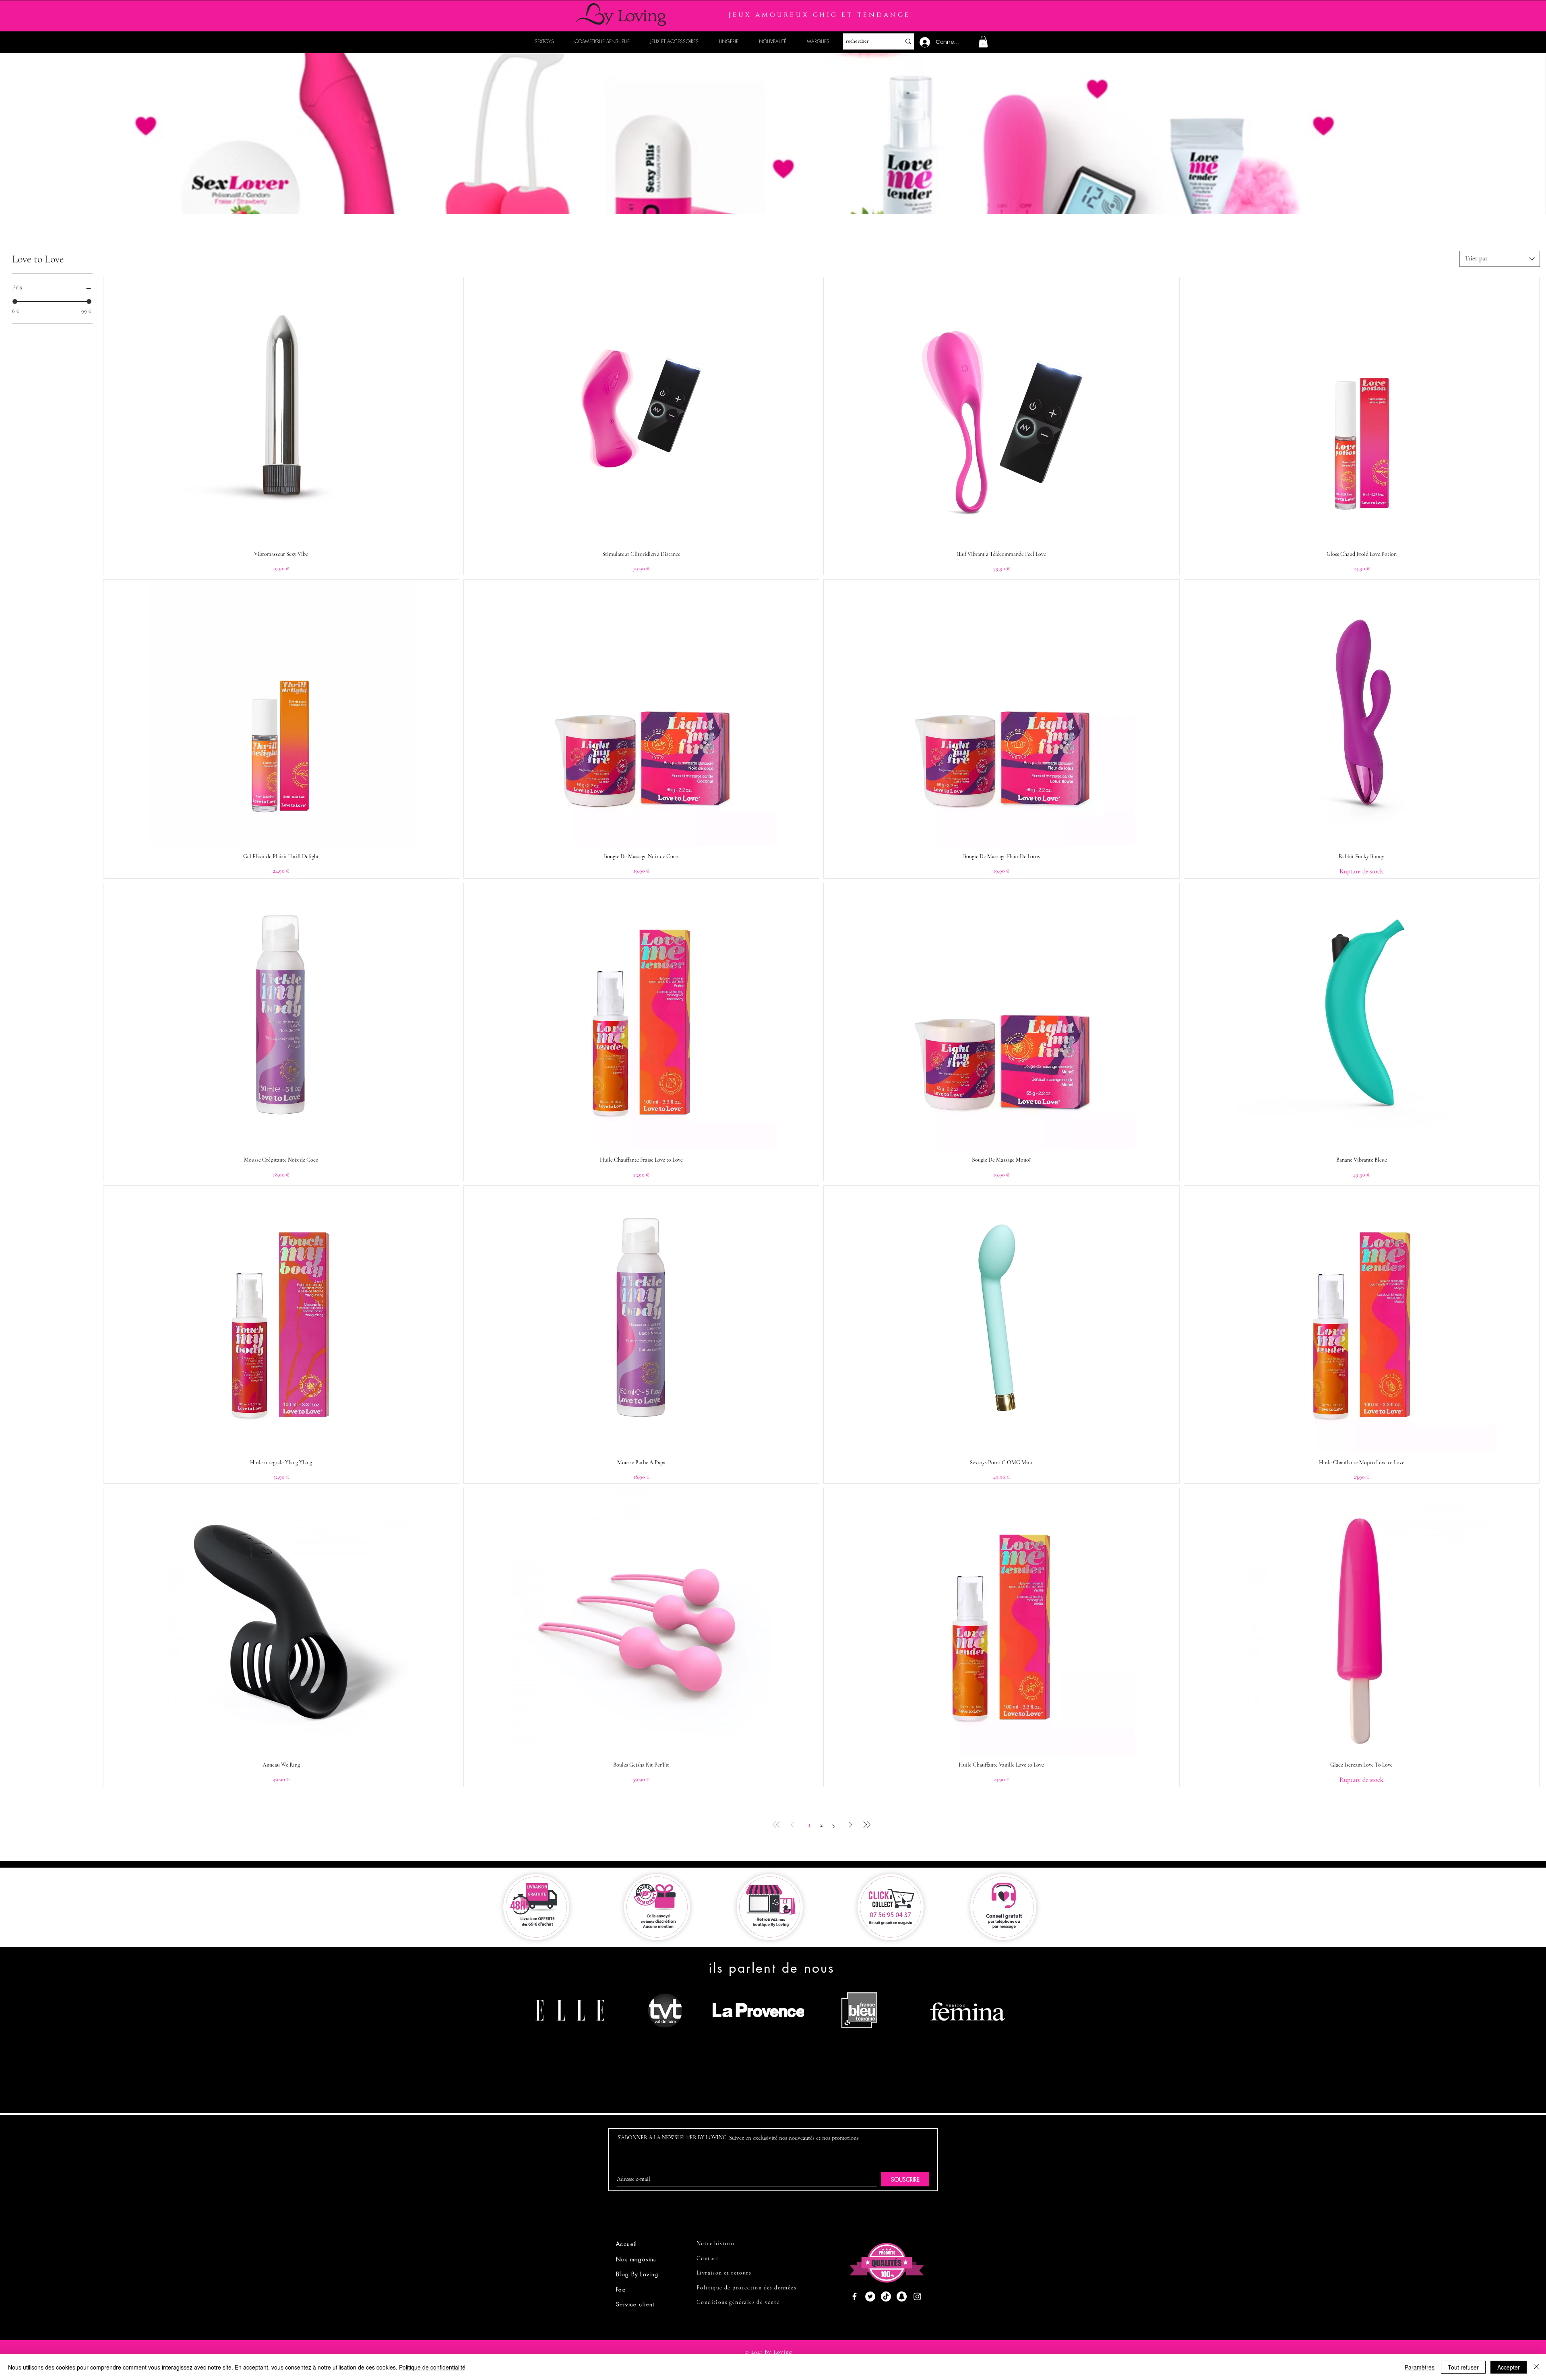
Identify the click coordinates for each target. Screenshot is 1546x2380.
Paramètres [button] (1420, 2367)
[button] (983, 42)
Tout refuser (1463, 2367)
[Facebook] (855, 2296)
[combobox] (1500, 259)
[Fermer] (1536, 2367)
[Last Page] (867, 1825)
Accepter (1509, 2367)
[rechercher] (908, 41)
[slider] (15, 301)
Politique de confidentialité (432, 2367)
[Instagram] (917, 2296)
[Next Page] (851, 1825)
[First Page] (776, 1825)
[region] (573, 2041)
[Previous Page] (792, 1825)
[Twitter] (870, 2296)
